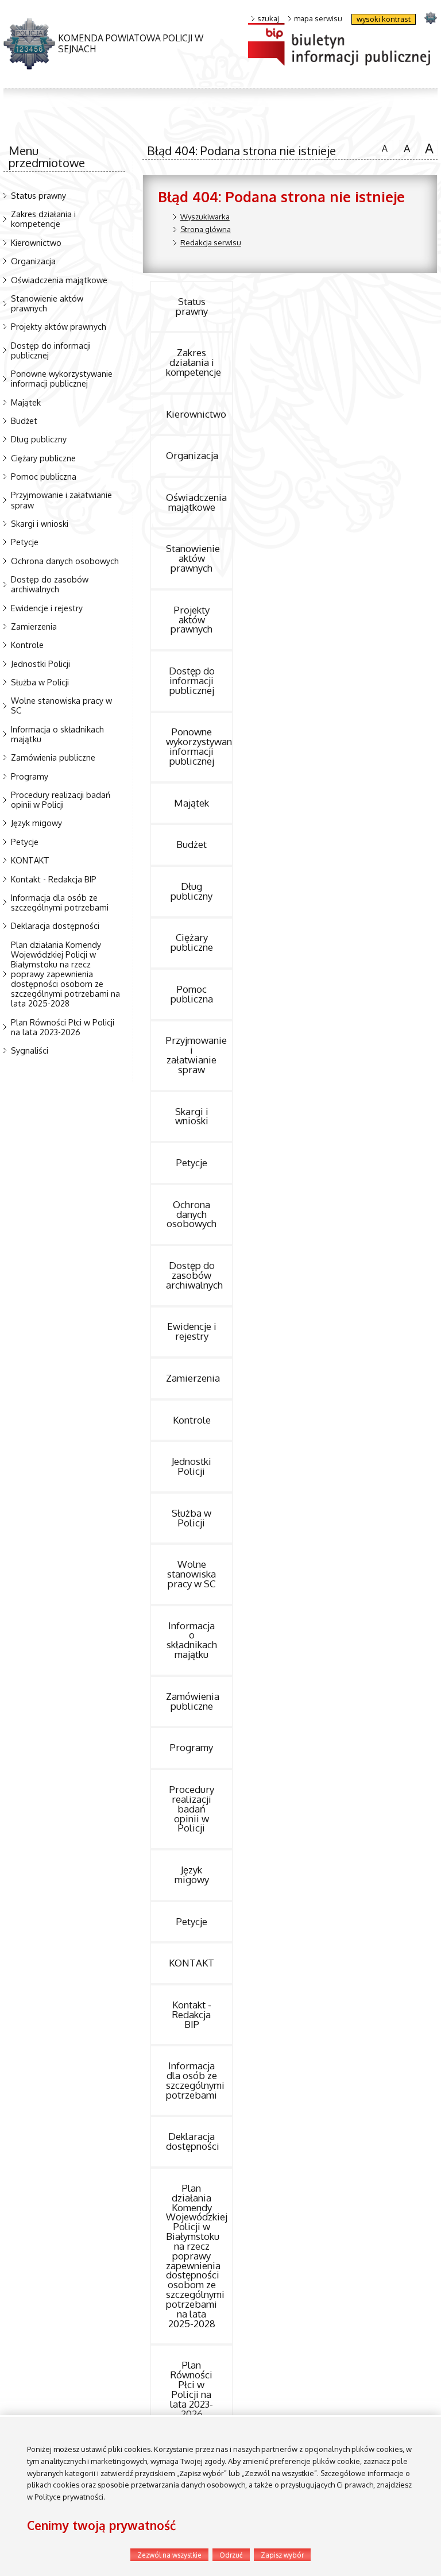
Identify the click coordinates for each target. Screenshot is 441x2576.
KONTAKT (30, 860)
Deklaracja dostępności (55, 925)
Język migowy (36, 823)
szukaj (268, 19)
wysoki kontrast (384, 19)
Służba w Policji (40, 682)
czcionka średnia (405, 147)
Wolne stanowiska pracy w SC (61, 705)
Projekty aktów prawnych (59, 326)
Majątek (26, 402)
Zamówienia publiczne (53, 757)
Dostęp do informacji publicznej (51, 350)
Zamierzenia (34, 626)
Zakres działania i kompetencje (43, 219)
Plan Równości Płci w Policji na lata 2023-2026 (63, 1027)
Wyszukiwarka (205, 217)
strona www (430, 18)
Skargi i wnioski (40, 523)
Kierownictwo (36, 242)
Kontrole (27, 645)
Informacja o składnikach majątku (57, 734)
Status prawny (38, 195)
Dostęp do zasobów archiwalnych (50, 584)
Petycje (25, 542)
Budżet (24, 421)
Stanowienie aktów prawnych (47, 303)
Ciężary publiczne (43, 458)
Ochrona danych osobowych (65, 561)
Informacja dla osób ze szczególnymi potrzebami (60, 902)
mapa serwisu (318, 19)
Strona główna (206, 229)
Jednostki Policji (40, 664)
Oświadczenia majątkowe (59, 280)
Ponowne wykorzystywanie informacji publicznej (62, 378)
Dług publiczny (39, 439)
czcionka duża (427, 148)
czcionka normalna (382, 146)
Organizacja (33, 261)
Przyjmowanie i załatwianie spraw (61, 500)
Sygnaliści (30, 1050)
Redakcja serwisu (211, 242)
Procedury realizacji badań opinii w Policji (61, 799)
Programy (30, 776)
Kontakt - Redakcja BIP (54, 879)
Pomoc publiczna (44, 476)
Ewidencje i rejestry (47, 608)
